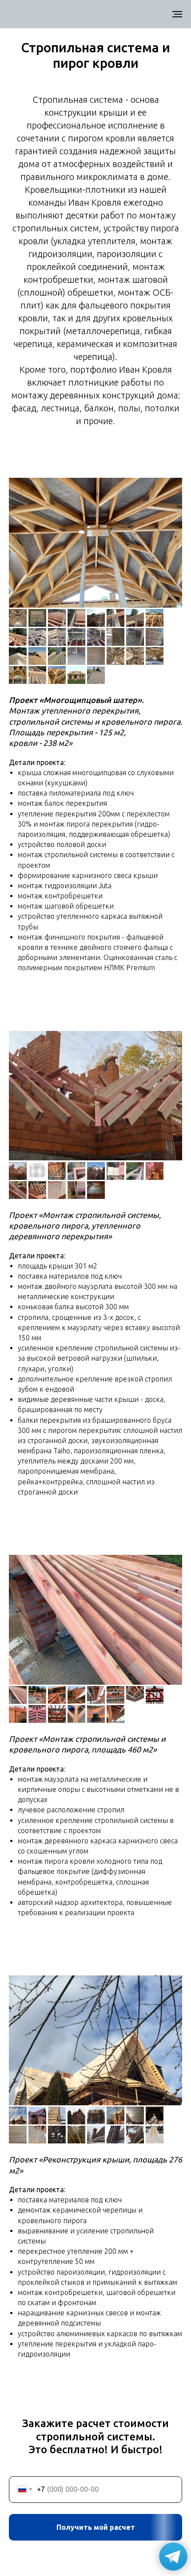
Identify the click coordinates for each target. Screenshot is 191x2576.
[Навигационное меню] (177, 14)
